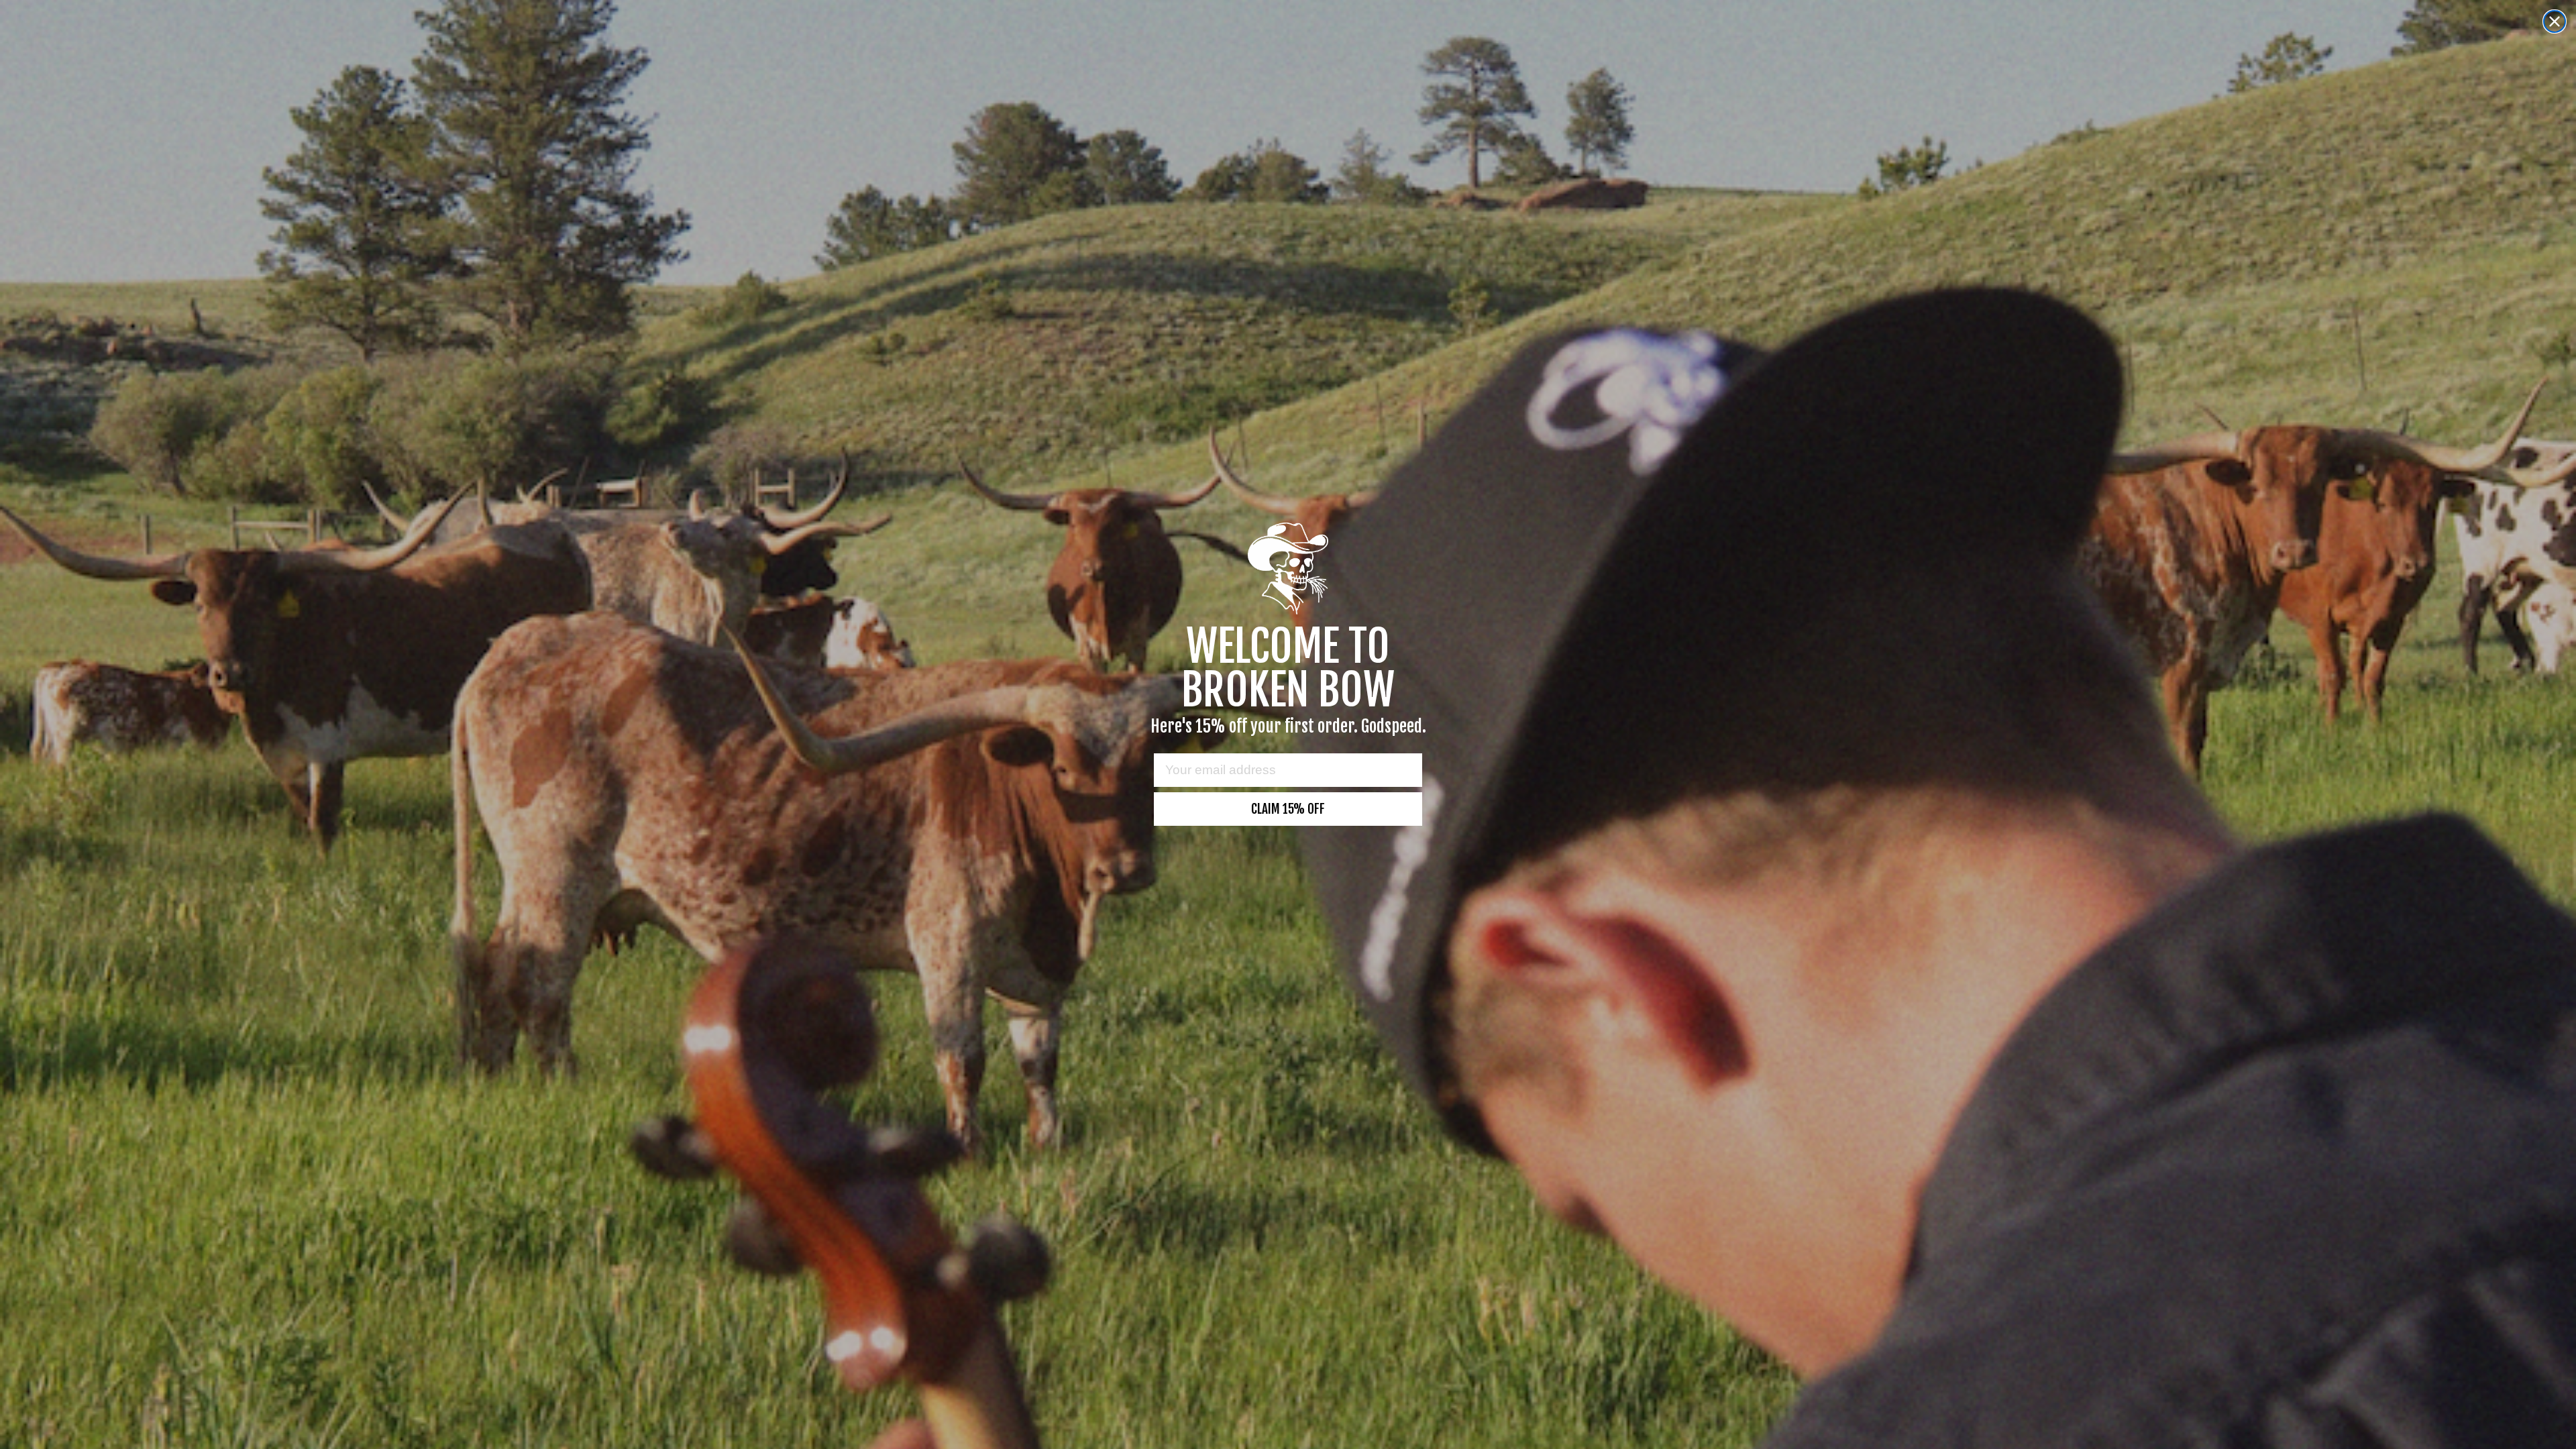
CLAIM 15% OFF (1288, 809)
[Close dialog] (2555, 21)
